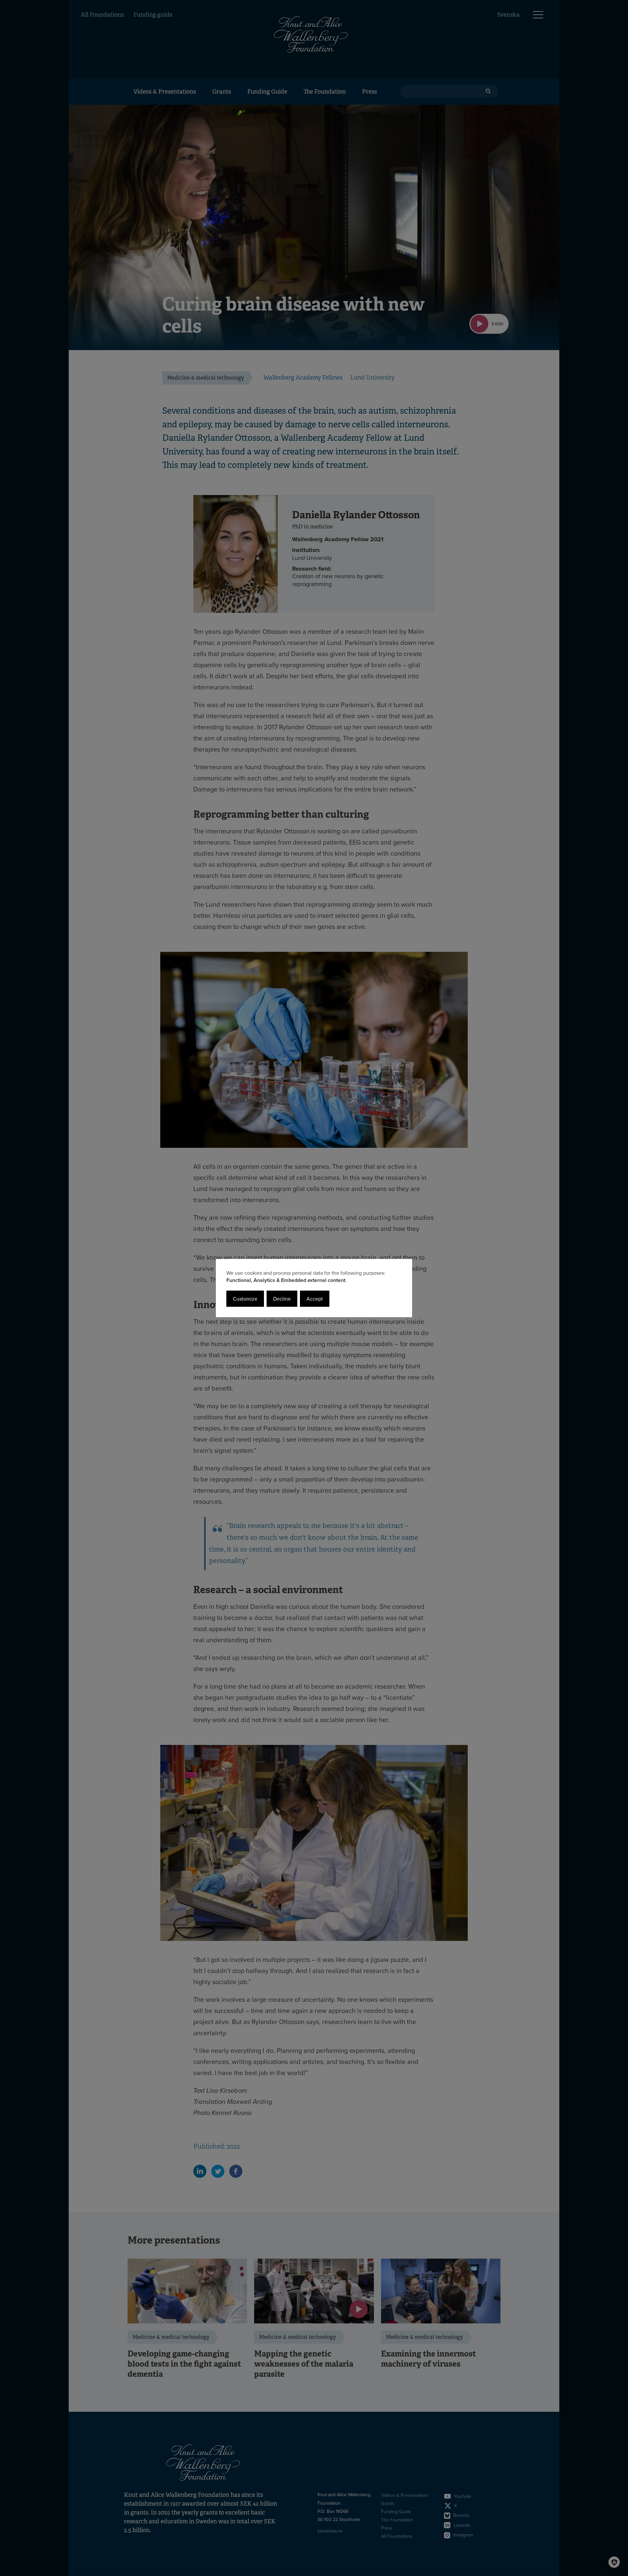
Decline (282, 1299)
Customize (245, 1299)
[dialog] (314, 1288)
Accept (315, 1299)
